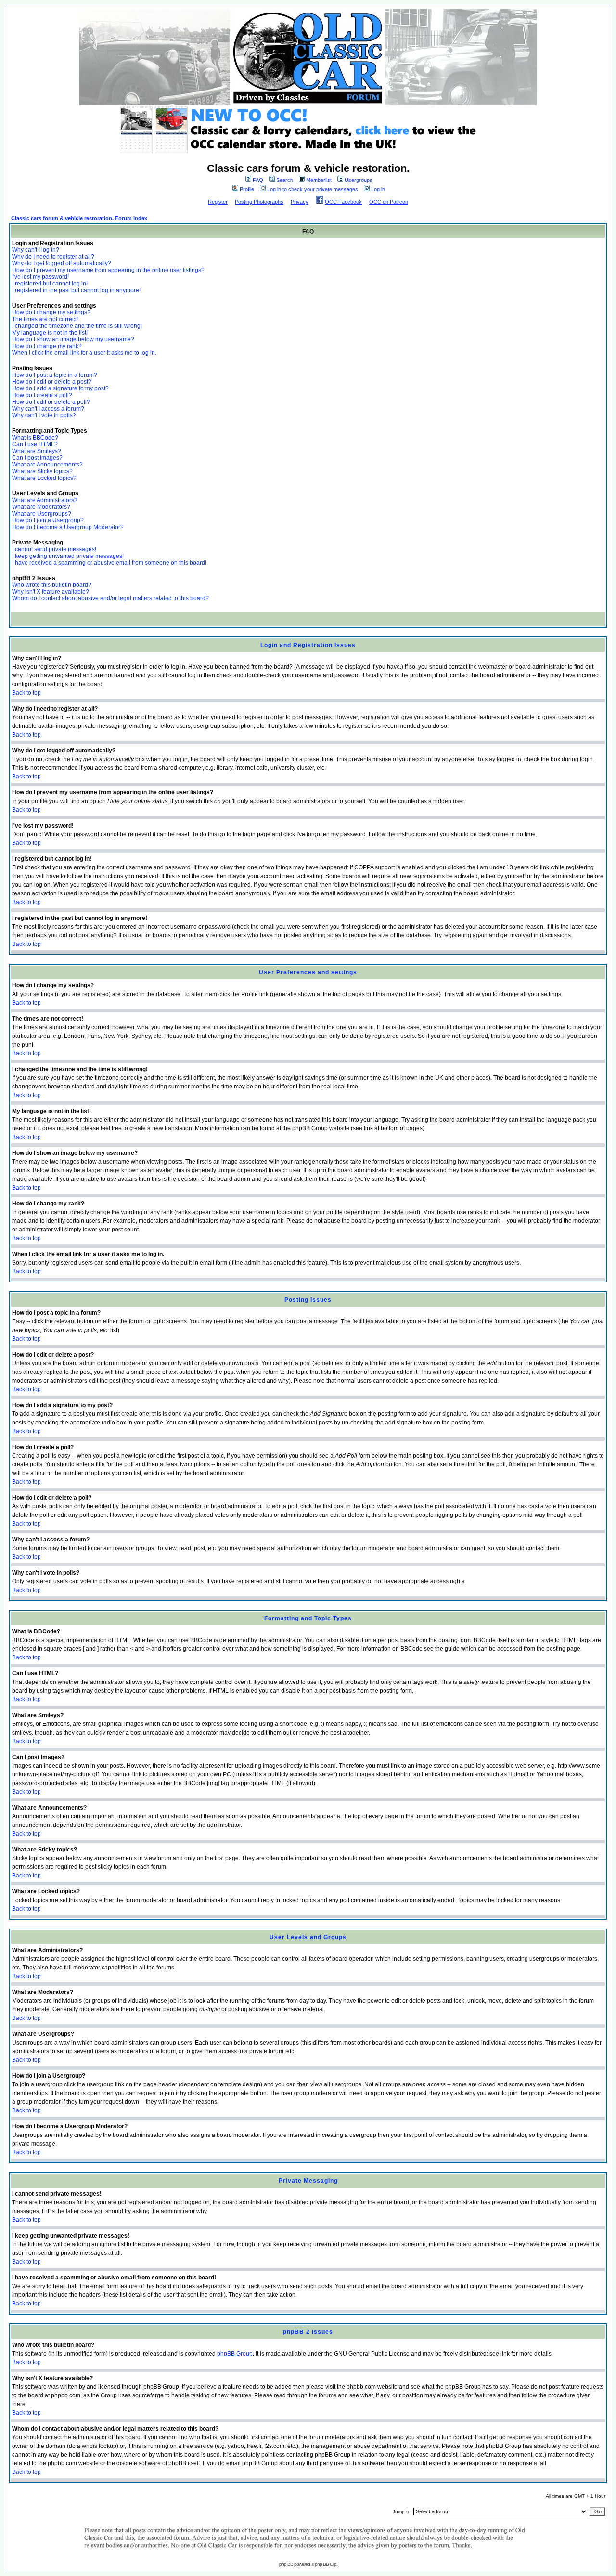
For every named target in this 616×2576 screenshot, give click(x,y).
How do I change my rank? (47, 346)
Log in (378, 189)
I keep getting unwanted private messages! (68, 556)
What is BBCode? (35, 438)
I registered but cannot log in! (50, 284)
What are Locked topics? (44, 478)
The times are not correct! (45, 319)
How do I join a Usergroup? (48, 520)
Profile (247, 189)
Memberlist (319, 180)
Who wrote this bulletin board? (52, 585)
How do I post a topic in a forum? (55, 375)
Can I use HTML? (35, 444)
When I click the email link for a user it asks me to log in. (84, 353)
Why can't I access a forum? (48, 409)
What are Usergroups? (42, 514)
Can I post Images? (37, 458)
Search (285, 180)
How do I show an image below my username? (73, 339)
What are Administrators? (45, 500)
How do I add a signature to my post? (60, 388)
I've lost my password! (40, 277)
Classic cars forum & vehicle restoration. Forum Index (79, 218)
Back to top (26, 693)
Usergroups (359, 180)
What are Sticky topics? (42, 471)
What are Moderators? (41, 507)
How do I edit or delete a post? (52, 382)
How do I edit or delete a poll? (51, 402)
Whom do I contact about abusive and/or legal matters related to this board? (110, 598)
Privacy (300, 202)
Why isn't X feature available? (51, 592)
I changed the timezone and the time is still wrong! (77, 326)
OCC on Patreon (389, 202)
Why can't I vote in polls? (44, 415)
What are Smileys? (37, 451)
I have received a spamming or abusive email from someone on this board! (109, 563)
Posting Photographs (259, 202)
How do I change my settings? (51, 312)
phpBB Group (235, 2354)
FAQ (258, 180)
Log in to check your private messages (313, 189)
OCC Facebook (343, 202)
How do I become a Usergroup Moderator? (68, 527)
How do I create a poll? (42, 395)
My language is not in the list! (50, 333)
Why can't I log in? (36, 250)
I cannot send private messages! (54, 549)
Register (218, 202)
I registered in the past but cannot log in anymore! (76, 290)
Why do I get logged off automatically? (62, 263)
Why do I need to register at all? (53, 257)
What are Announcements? (47, 465)
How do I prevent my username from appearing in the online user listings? (108, 270)
